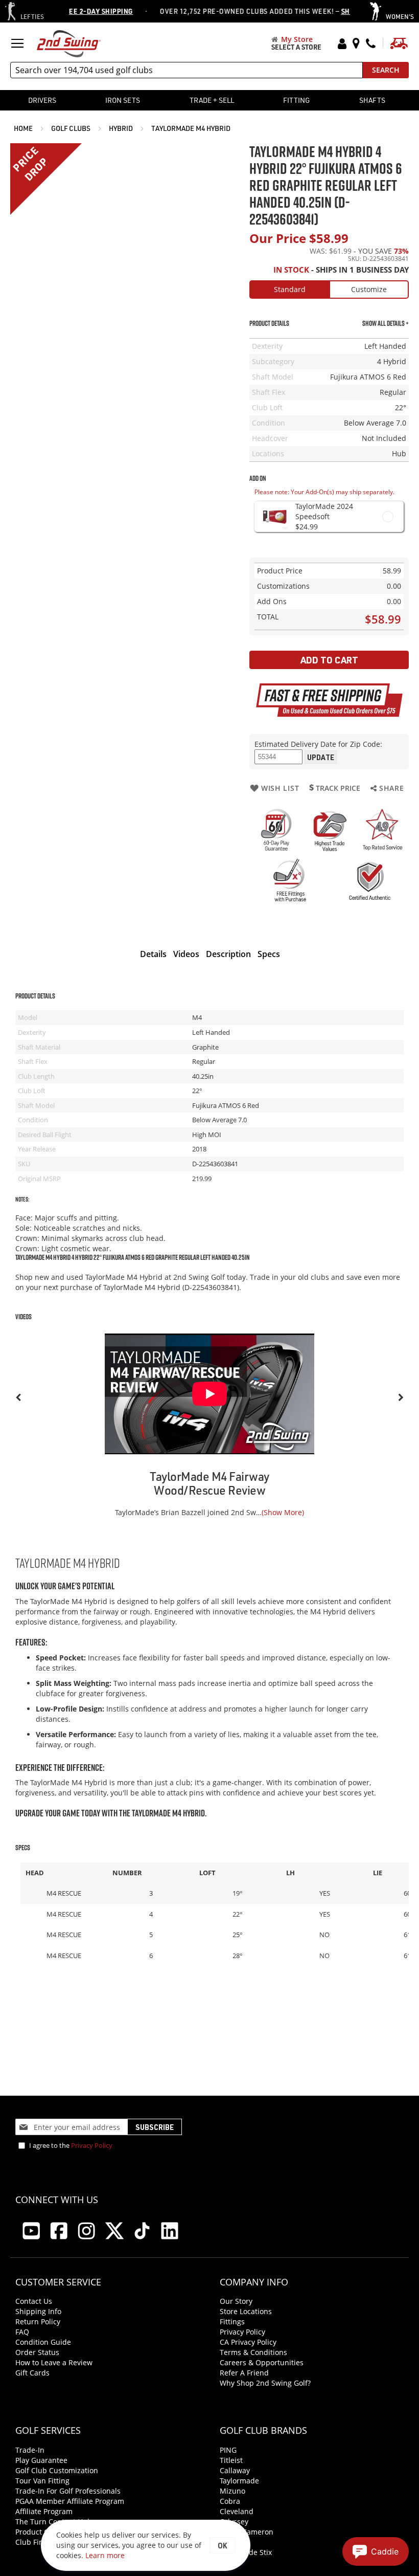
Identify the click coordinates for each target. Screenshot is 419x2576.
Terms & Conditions (253, 2352)
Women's (400, 16)
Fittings (232, 2322)
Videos (186, 954)
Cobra (230, 2501)
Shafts (372, 100)
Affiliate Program (44, 2511)
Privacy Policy (92, 2145)
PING (228, 2450)
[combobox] (187, 70)
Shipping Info (38, 2311)
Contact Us (34, 2301)
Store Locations (246, 2311)
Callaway (235, 2470)
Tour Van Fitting (42, 2481)
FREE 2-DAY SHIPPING (74, 11)
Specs (269, 954)
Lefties (32, 16)
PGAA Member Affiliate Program (70, 2501)
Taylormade (239, 2481)
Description (228, 954)
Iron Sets (123, 100)
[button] (376, 2551)
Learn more (105, 2555)
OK (222, 2545)
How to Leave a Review (54, 2362)
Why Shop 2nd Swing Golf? (265, 2383)
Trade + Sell (212, 100)
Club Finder (35, 2542)
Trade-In (30, 2450)
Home (24, 128)
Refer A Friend (244, 2373)
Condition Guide (43, 2342)
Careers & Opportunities (262, 2362)
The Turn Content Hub (54, 2522)
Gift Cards (32, 2373)
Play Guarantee (41, 2460)
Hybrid (122, 128)
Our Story (236, 2301)
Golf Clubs (72, 128)
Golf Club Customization (57, 2470)
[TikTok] (142, 2231)
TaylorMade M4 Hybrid (191, 128)
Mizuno (232, 2491)
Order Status (37, 2352)
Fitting (296, 100)
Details (153, 954)
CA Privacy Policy (248, 2342)
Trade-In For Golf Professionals (68, 2491)
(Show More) (283, 1512)
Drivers (42, 100)
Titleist (231, 2460)
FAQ (22, 2332)
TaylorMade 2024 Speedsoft (324, 511)
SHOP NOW (336, 11)
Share (390, 788)
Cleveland (237, 2511)
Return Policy (38, 2322)
